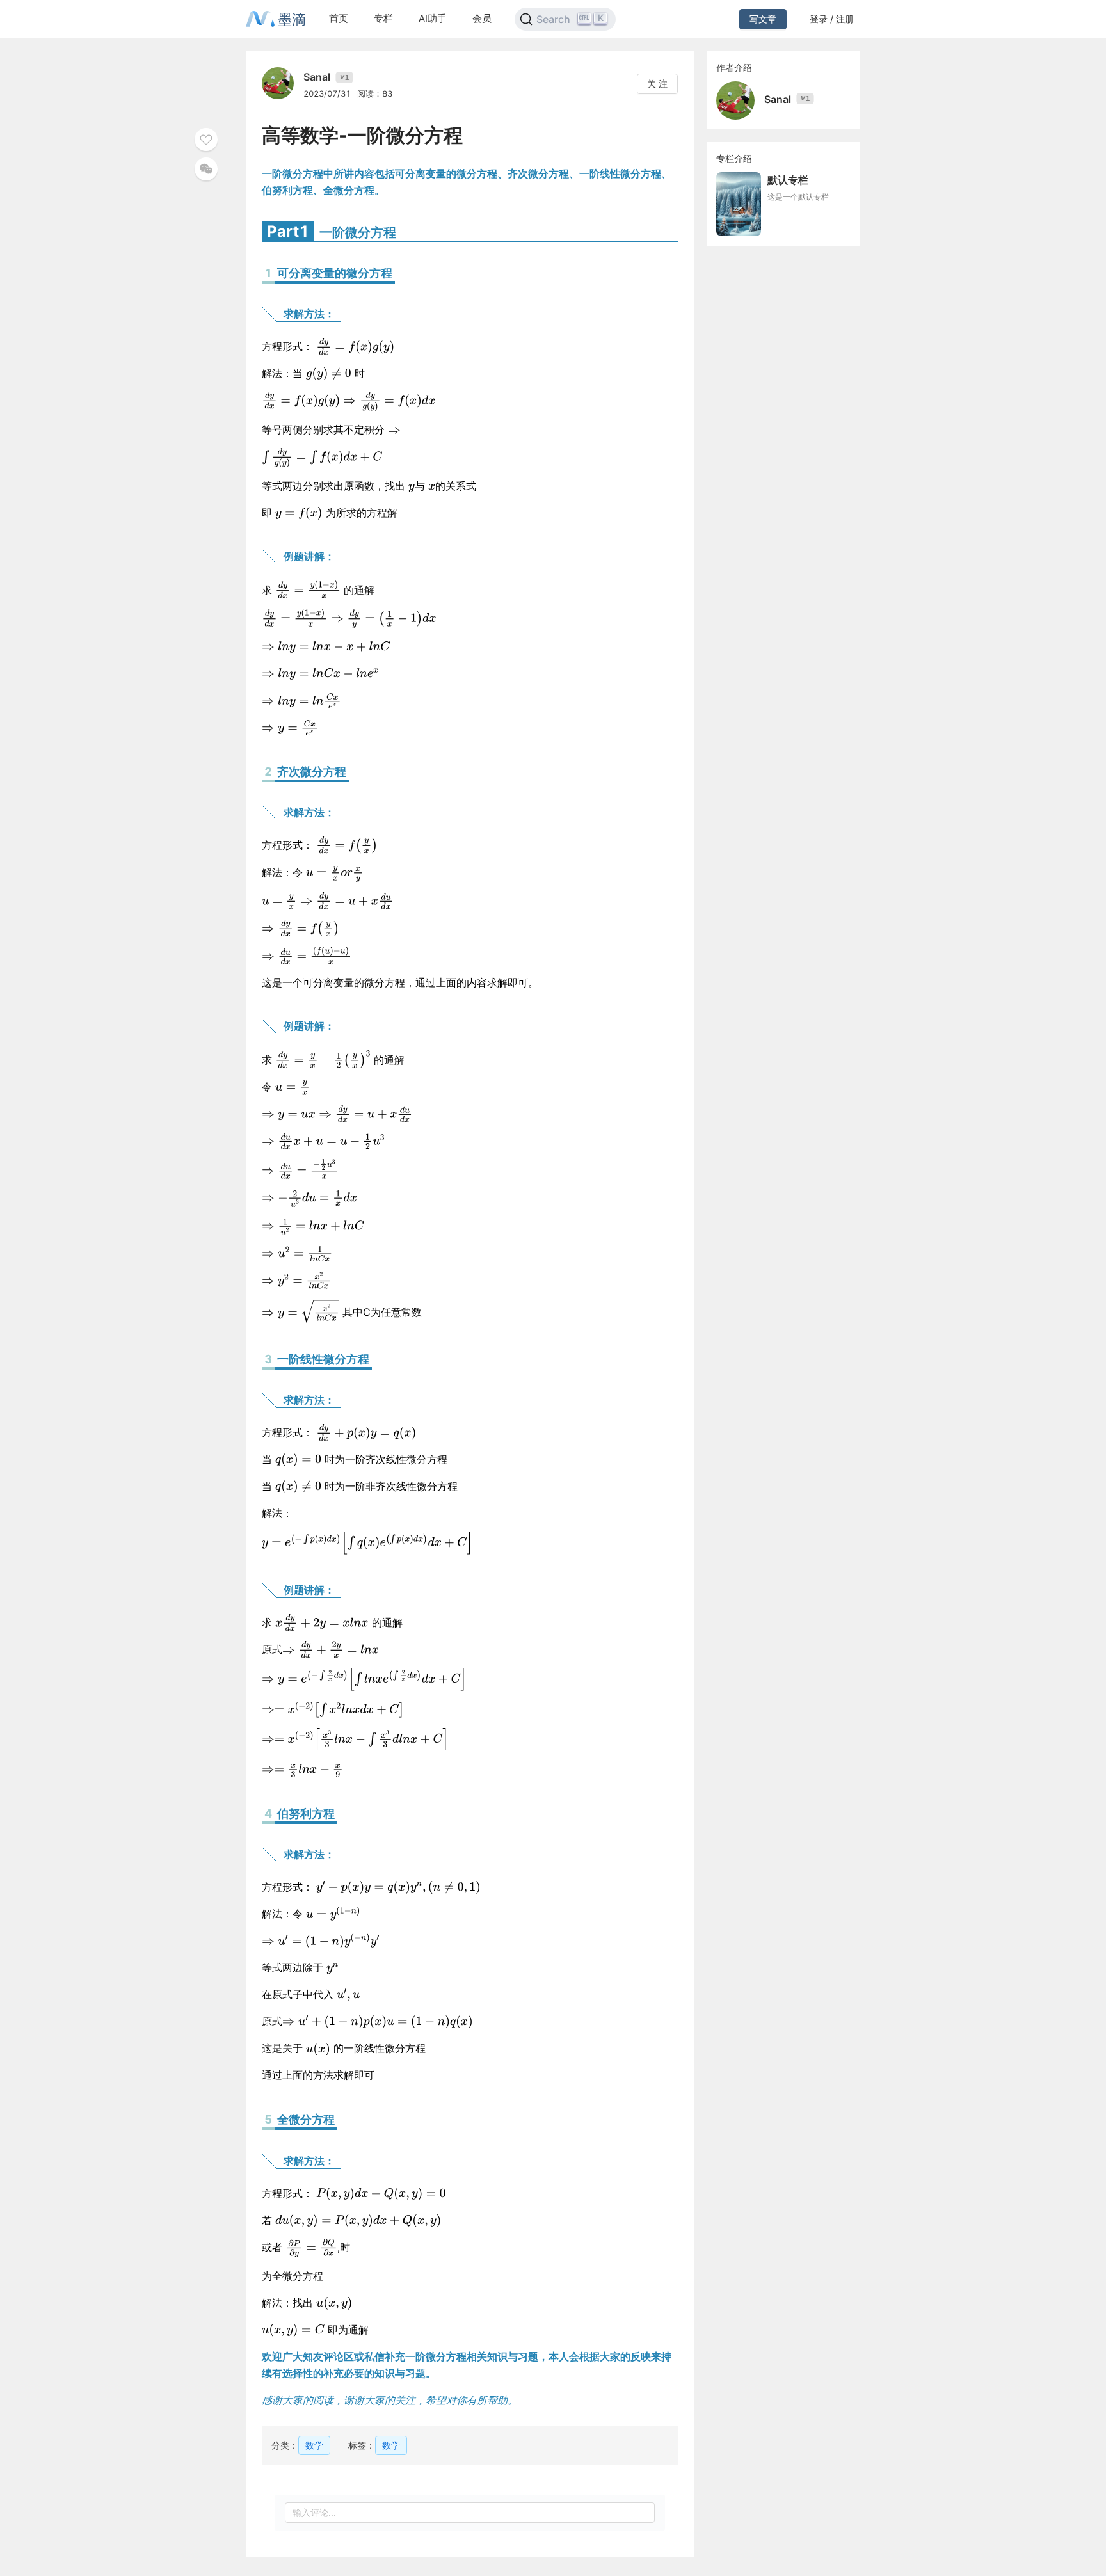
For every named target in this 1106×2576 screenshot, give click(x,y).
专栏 (383, 18)
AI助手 (433, 18)
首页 (339, 18)
